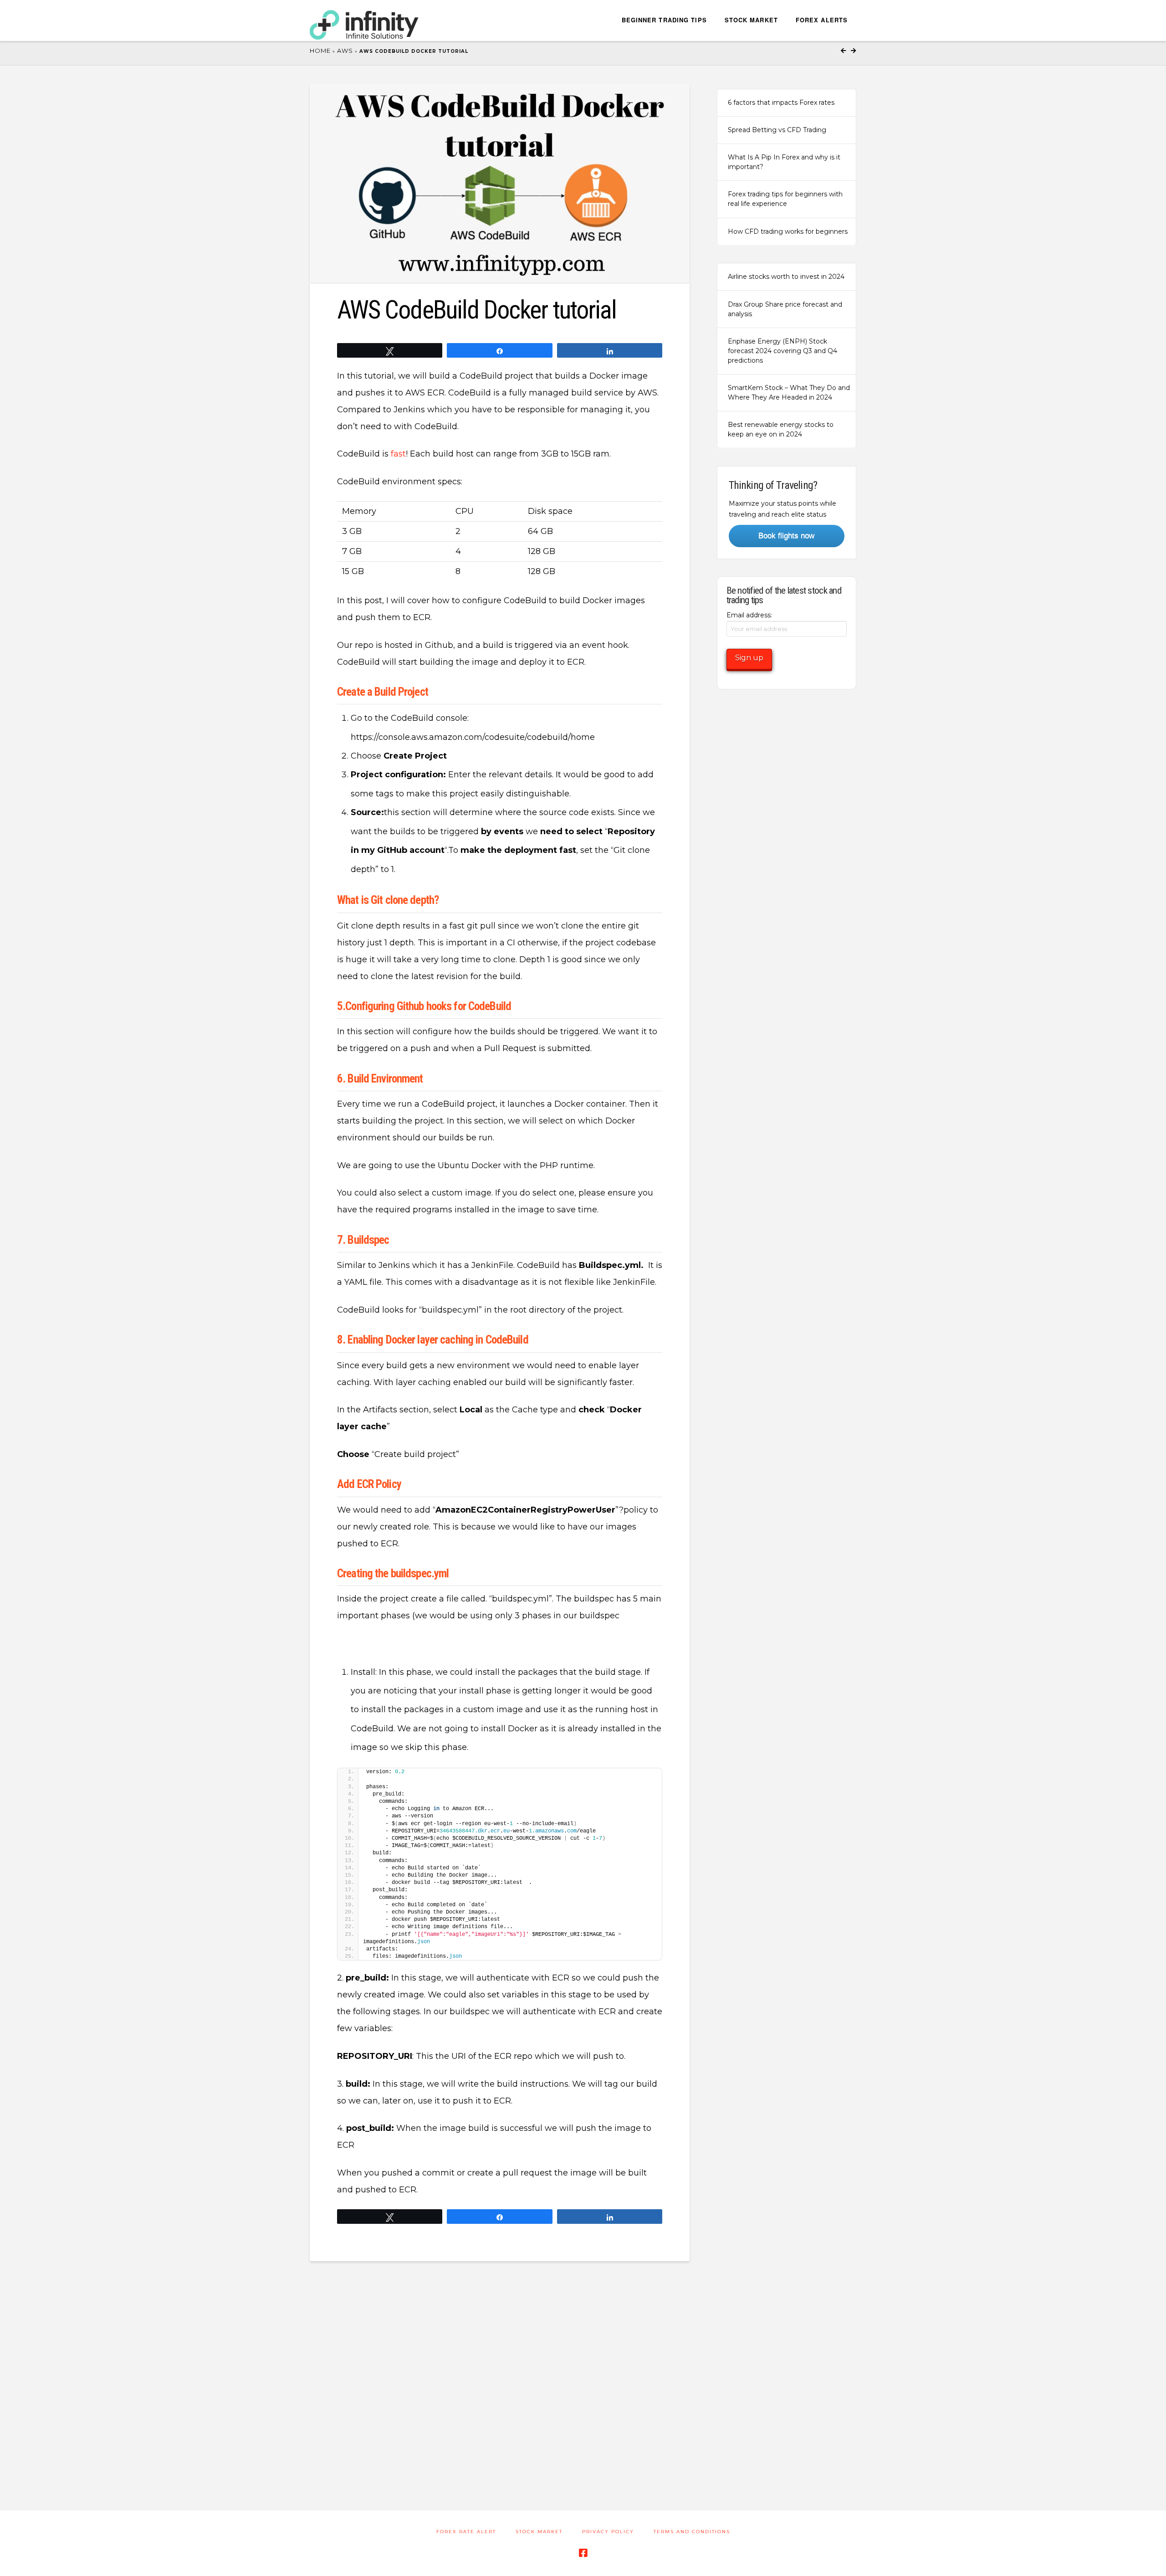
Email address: (749, 615)
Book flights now (786, 536)
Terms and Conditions (692, 2532)
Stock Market (539, 2532)
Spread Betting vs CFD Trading (777, 130)
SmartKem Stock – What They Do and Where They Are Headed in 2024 (789, 393)
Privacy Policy (608, 2532)
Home (320, 51)
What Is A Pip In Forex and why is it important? (784, 162)
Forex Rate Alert (466, 2532)
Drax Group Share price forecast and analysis (785, 309)
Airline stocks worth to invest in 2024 (786, 277)
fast (398, 454)
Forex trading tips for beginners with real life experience (785, 199)
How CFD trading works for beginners (788, 231)
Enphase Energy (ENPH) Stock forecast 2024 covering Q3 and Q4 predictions (782, 351)
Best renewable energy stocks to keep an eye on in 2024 (781, 429)
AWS (345, 51)
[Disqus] (500, 2375)
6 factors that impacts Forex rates (781, 103)
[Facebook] (583, 2553)
